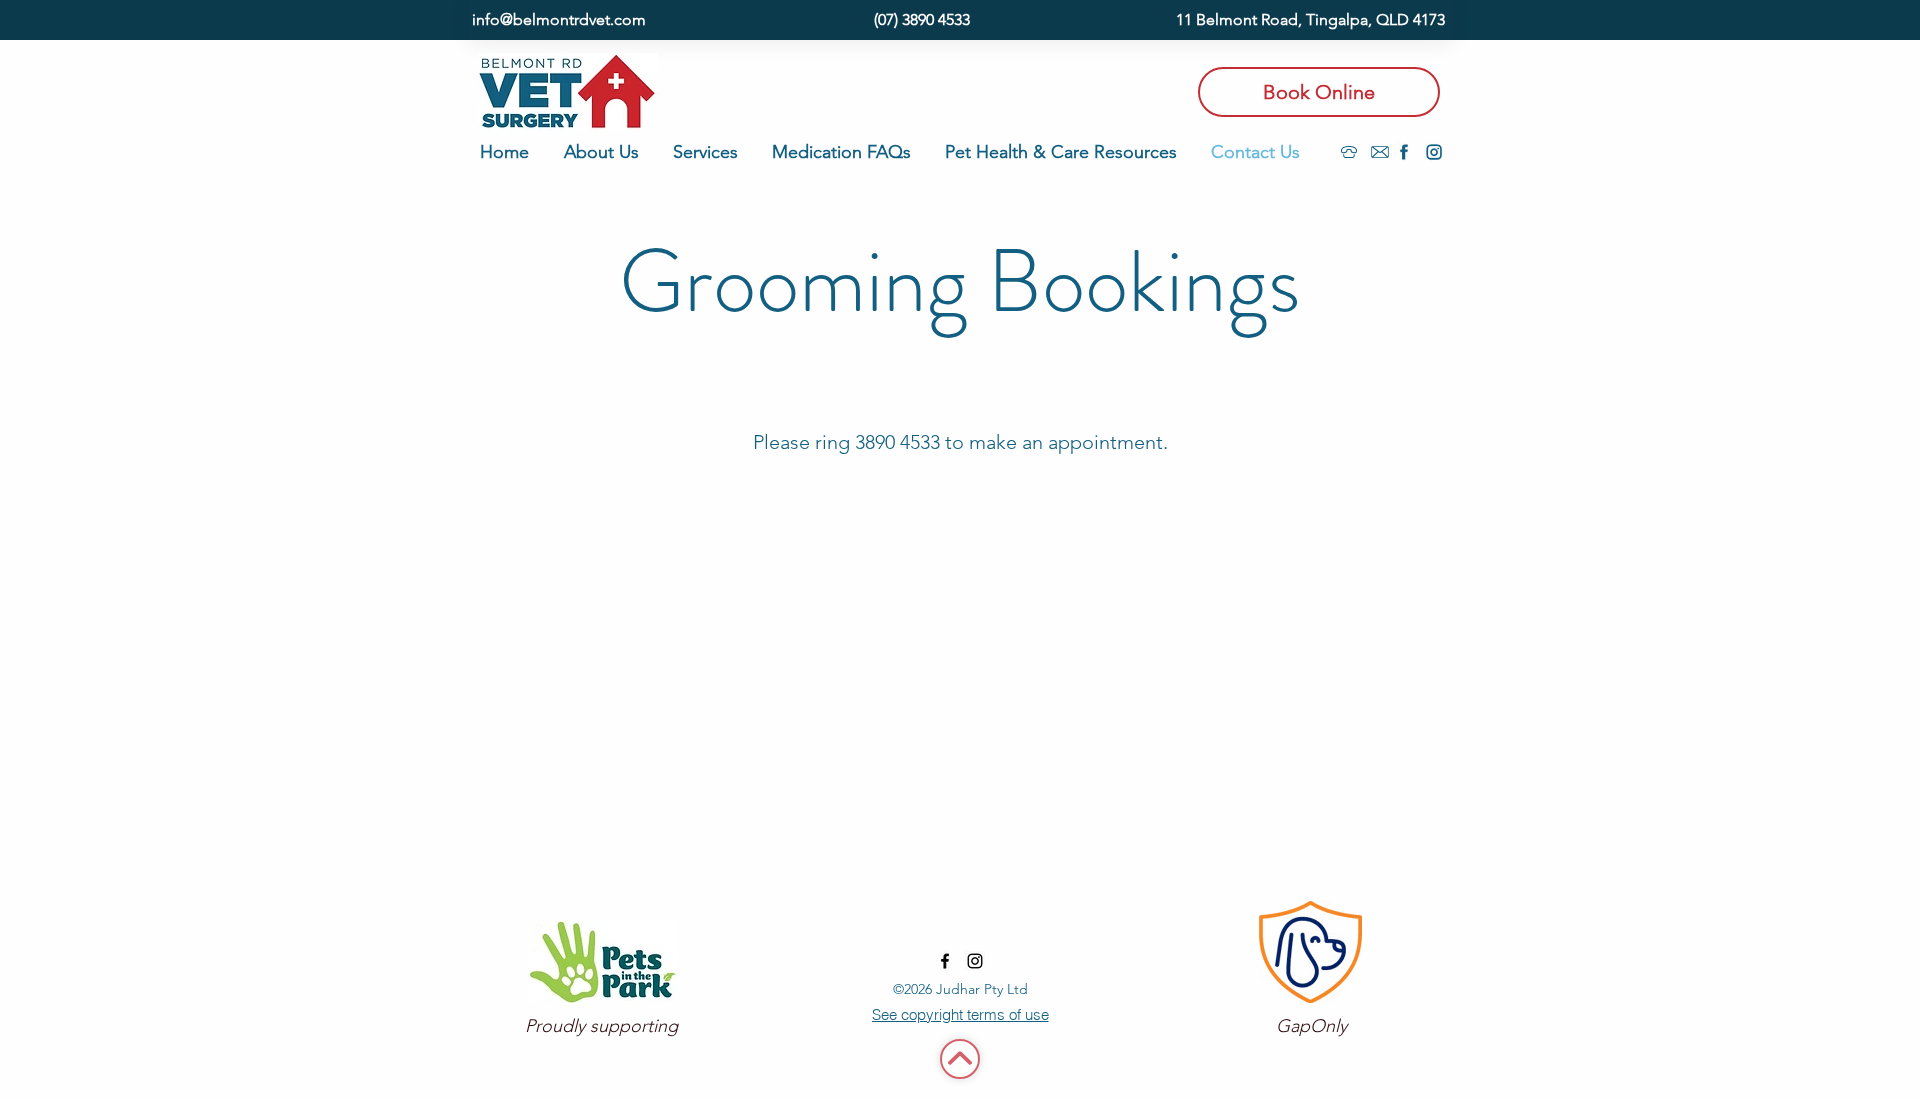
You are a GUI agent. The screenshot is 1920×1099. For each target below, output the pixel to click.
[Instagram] (1434, 152)
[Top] (960, 1059)
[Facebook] (1404, 152)
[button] (608, 152)
